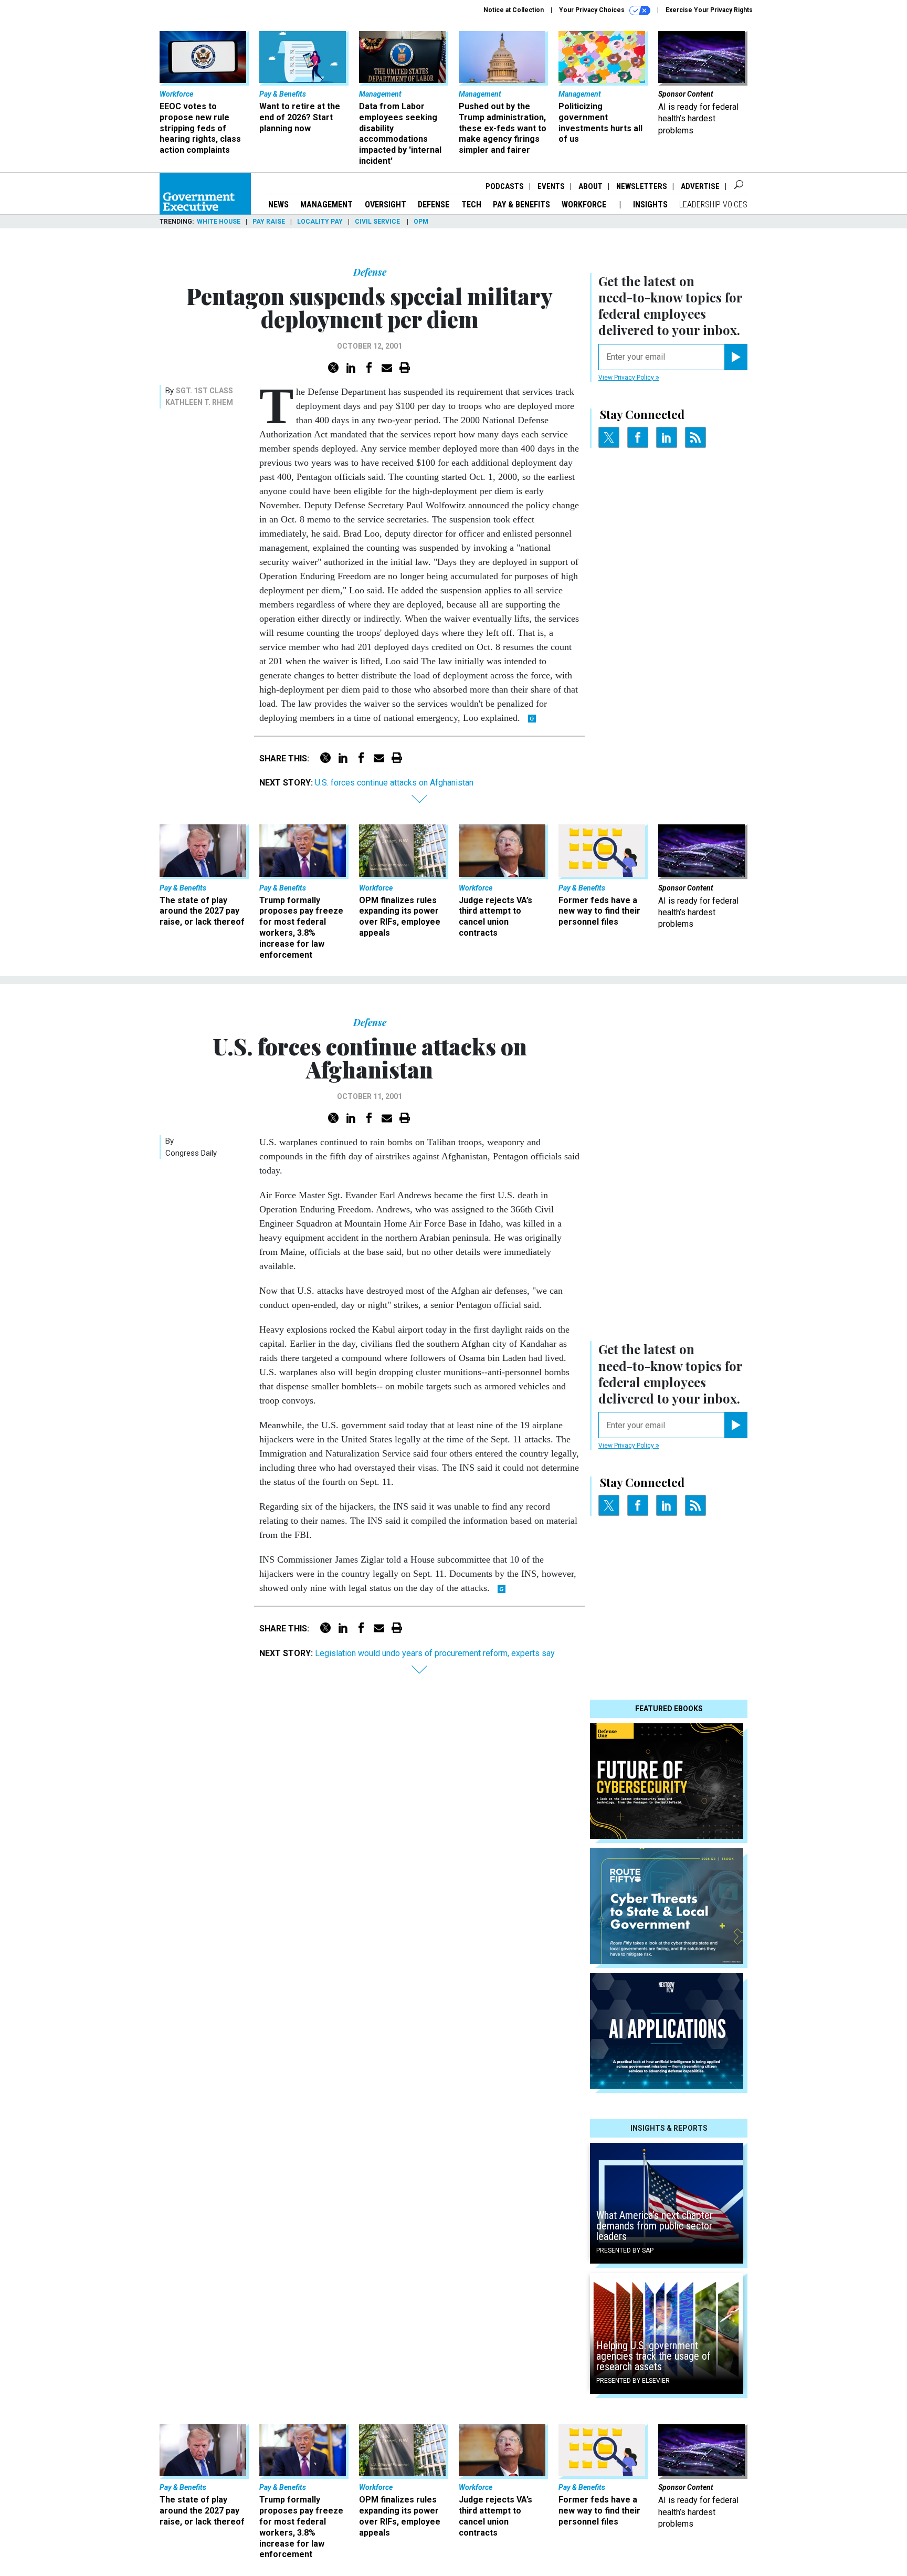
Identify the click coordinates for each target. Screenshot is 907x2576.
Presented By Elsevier (633, 2381)
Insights (650, 205)
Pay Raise (269, 222)
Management (326, 205)
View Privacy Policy (627, 378)
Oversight (386, 205)
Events (551, 186)
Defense (434, 205)
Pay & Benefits (521, 205)
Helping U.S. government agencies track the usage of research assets (653, 2356)
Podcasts (505, 186)
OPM (421, 222)
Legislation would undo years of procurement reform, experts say (435, 1653)
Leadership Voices (713, 205)
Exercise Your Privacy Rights (709, 10)
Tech (471, 205)
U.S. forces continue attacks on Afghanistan (394, 783)
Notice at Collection (514, 10)
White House (219, 222)
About (590, 186)
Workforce (585, 205)
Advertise (700, 186)
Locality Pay (320, 222)
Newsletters (642, 186)
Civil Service (378, 222)
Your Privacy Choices (593, 10)
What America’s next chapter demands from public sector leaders (655, 2226)
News (278, 205)
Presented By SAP (625, 2250)
